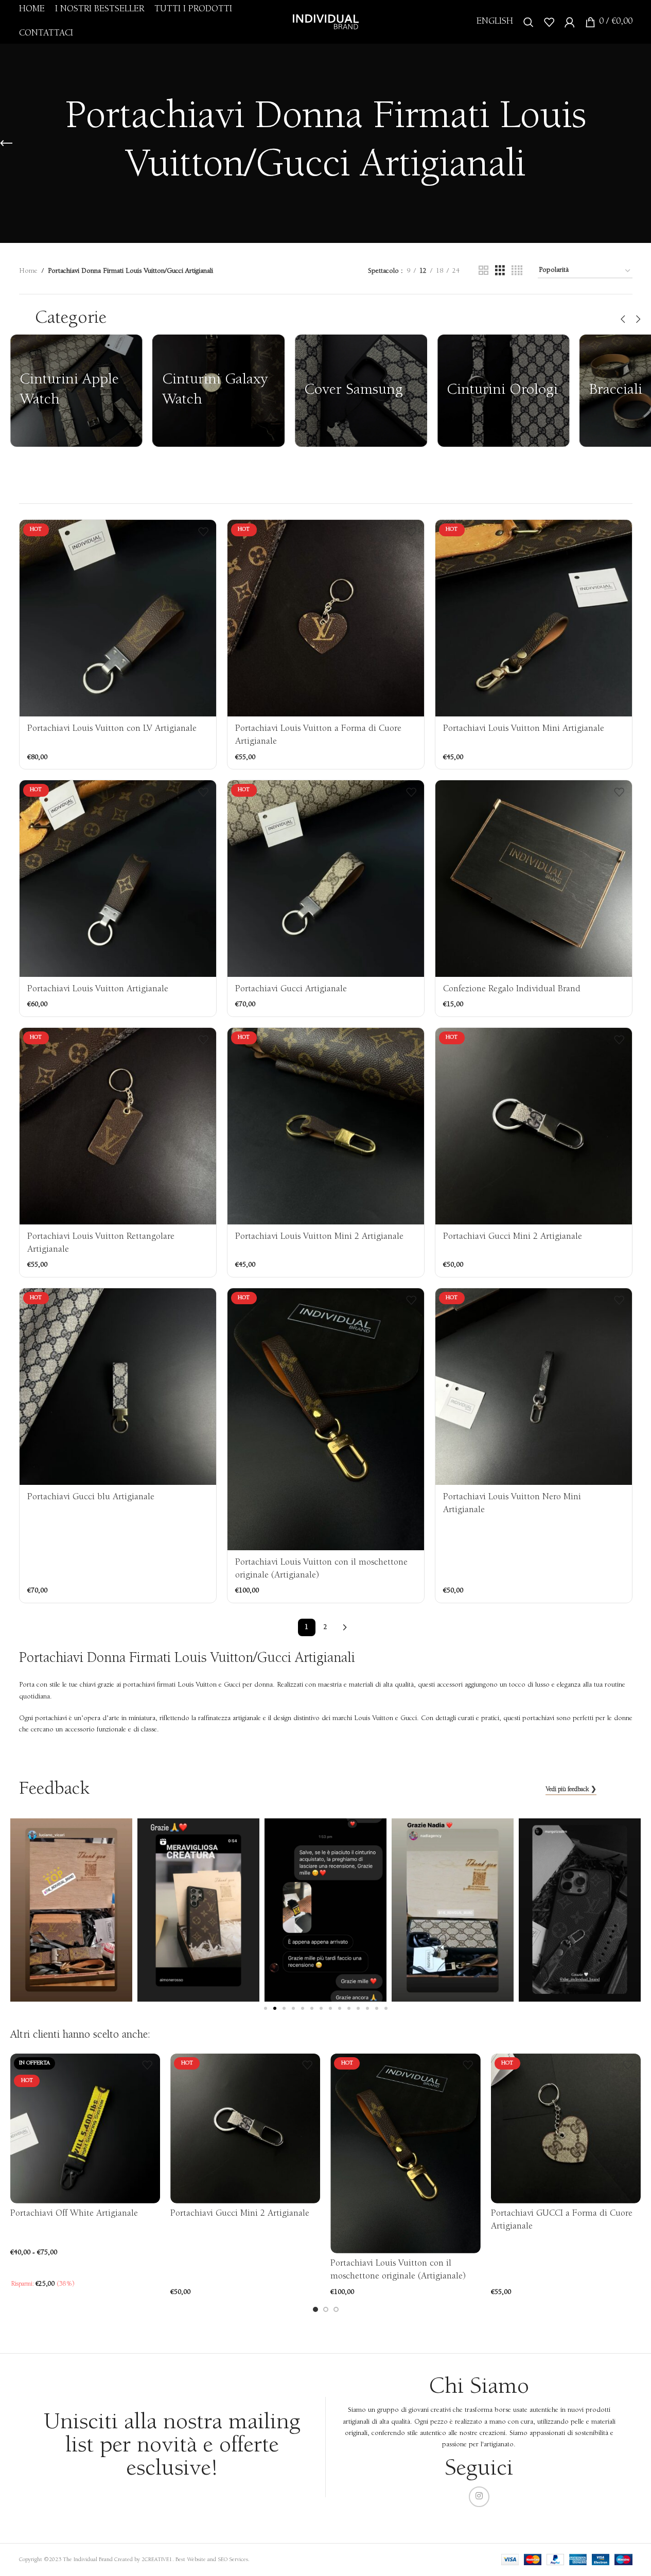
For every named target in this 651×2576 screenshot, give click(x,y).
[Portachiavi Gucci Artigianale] (326, 879)
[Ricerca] (529, 22)
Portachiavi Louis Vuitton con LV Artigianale (112, 729)
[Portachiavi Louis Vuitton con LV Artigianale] (118, 618)
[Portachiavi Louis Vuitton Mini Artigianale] (534, 618)
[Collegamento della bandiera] (76, 391)
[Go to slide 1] (315, 2309)
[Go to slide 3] (336, 2309)
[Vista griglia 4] (517, 271)
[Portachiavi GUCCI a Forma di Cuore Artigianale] (566, 2128)
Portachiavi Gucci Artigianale (291, 989)
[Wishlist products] (549, 22)
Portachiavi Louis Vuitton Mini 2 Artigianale (319, 1237)
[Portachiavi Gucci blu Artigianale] (118, 1387)
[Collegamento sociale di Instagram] (479, 2497)
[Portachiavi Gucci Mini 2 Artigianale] (534, 1126)
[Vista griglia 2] (483, 271)
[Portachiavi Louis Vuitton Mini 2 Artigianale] (326, 1126)
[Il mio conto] (570, 22)
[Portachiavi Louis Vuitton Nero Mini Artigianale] (534, 1387)
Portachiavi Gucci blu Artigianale (91, 1497)
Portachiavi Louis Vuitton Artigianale (98, 989)
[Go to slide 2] (326, 2309)
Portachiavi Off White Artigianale (74, 2214)
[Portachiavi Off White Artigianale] (85, 2128)
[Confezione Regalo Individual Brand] (534, 879)
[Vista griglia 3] (500, 271)
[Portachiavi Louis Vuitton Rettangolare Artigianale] (118, 1126)
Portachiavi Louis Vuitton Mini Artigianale (524, 729)
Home (28, 271)
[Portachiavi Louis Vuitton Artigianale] (118, 879)
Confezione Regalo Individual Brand (512, 989)
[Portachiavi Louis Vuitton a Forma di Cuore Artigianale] (326, 618)
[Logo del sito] (326, 22)
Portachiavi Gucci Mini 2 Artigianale (513, 1237)
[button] (623, 319)
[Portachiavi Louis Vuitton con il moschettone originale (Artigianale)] (326, 1419)
